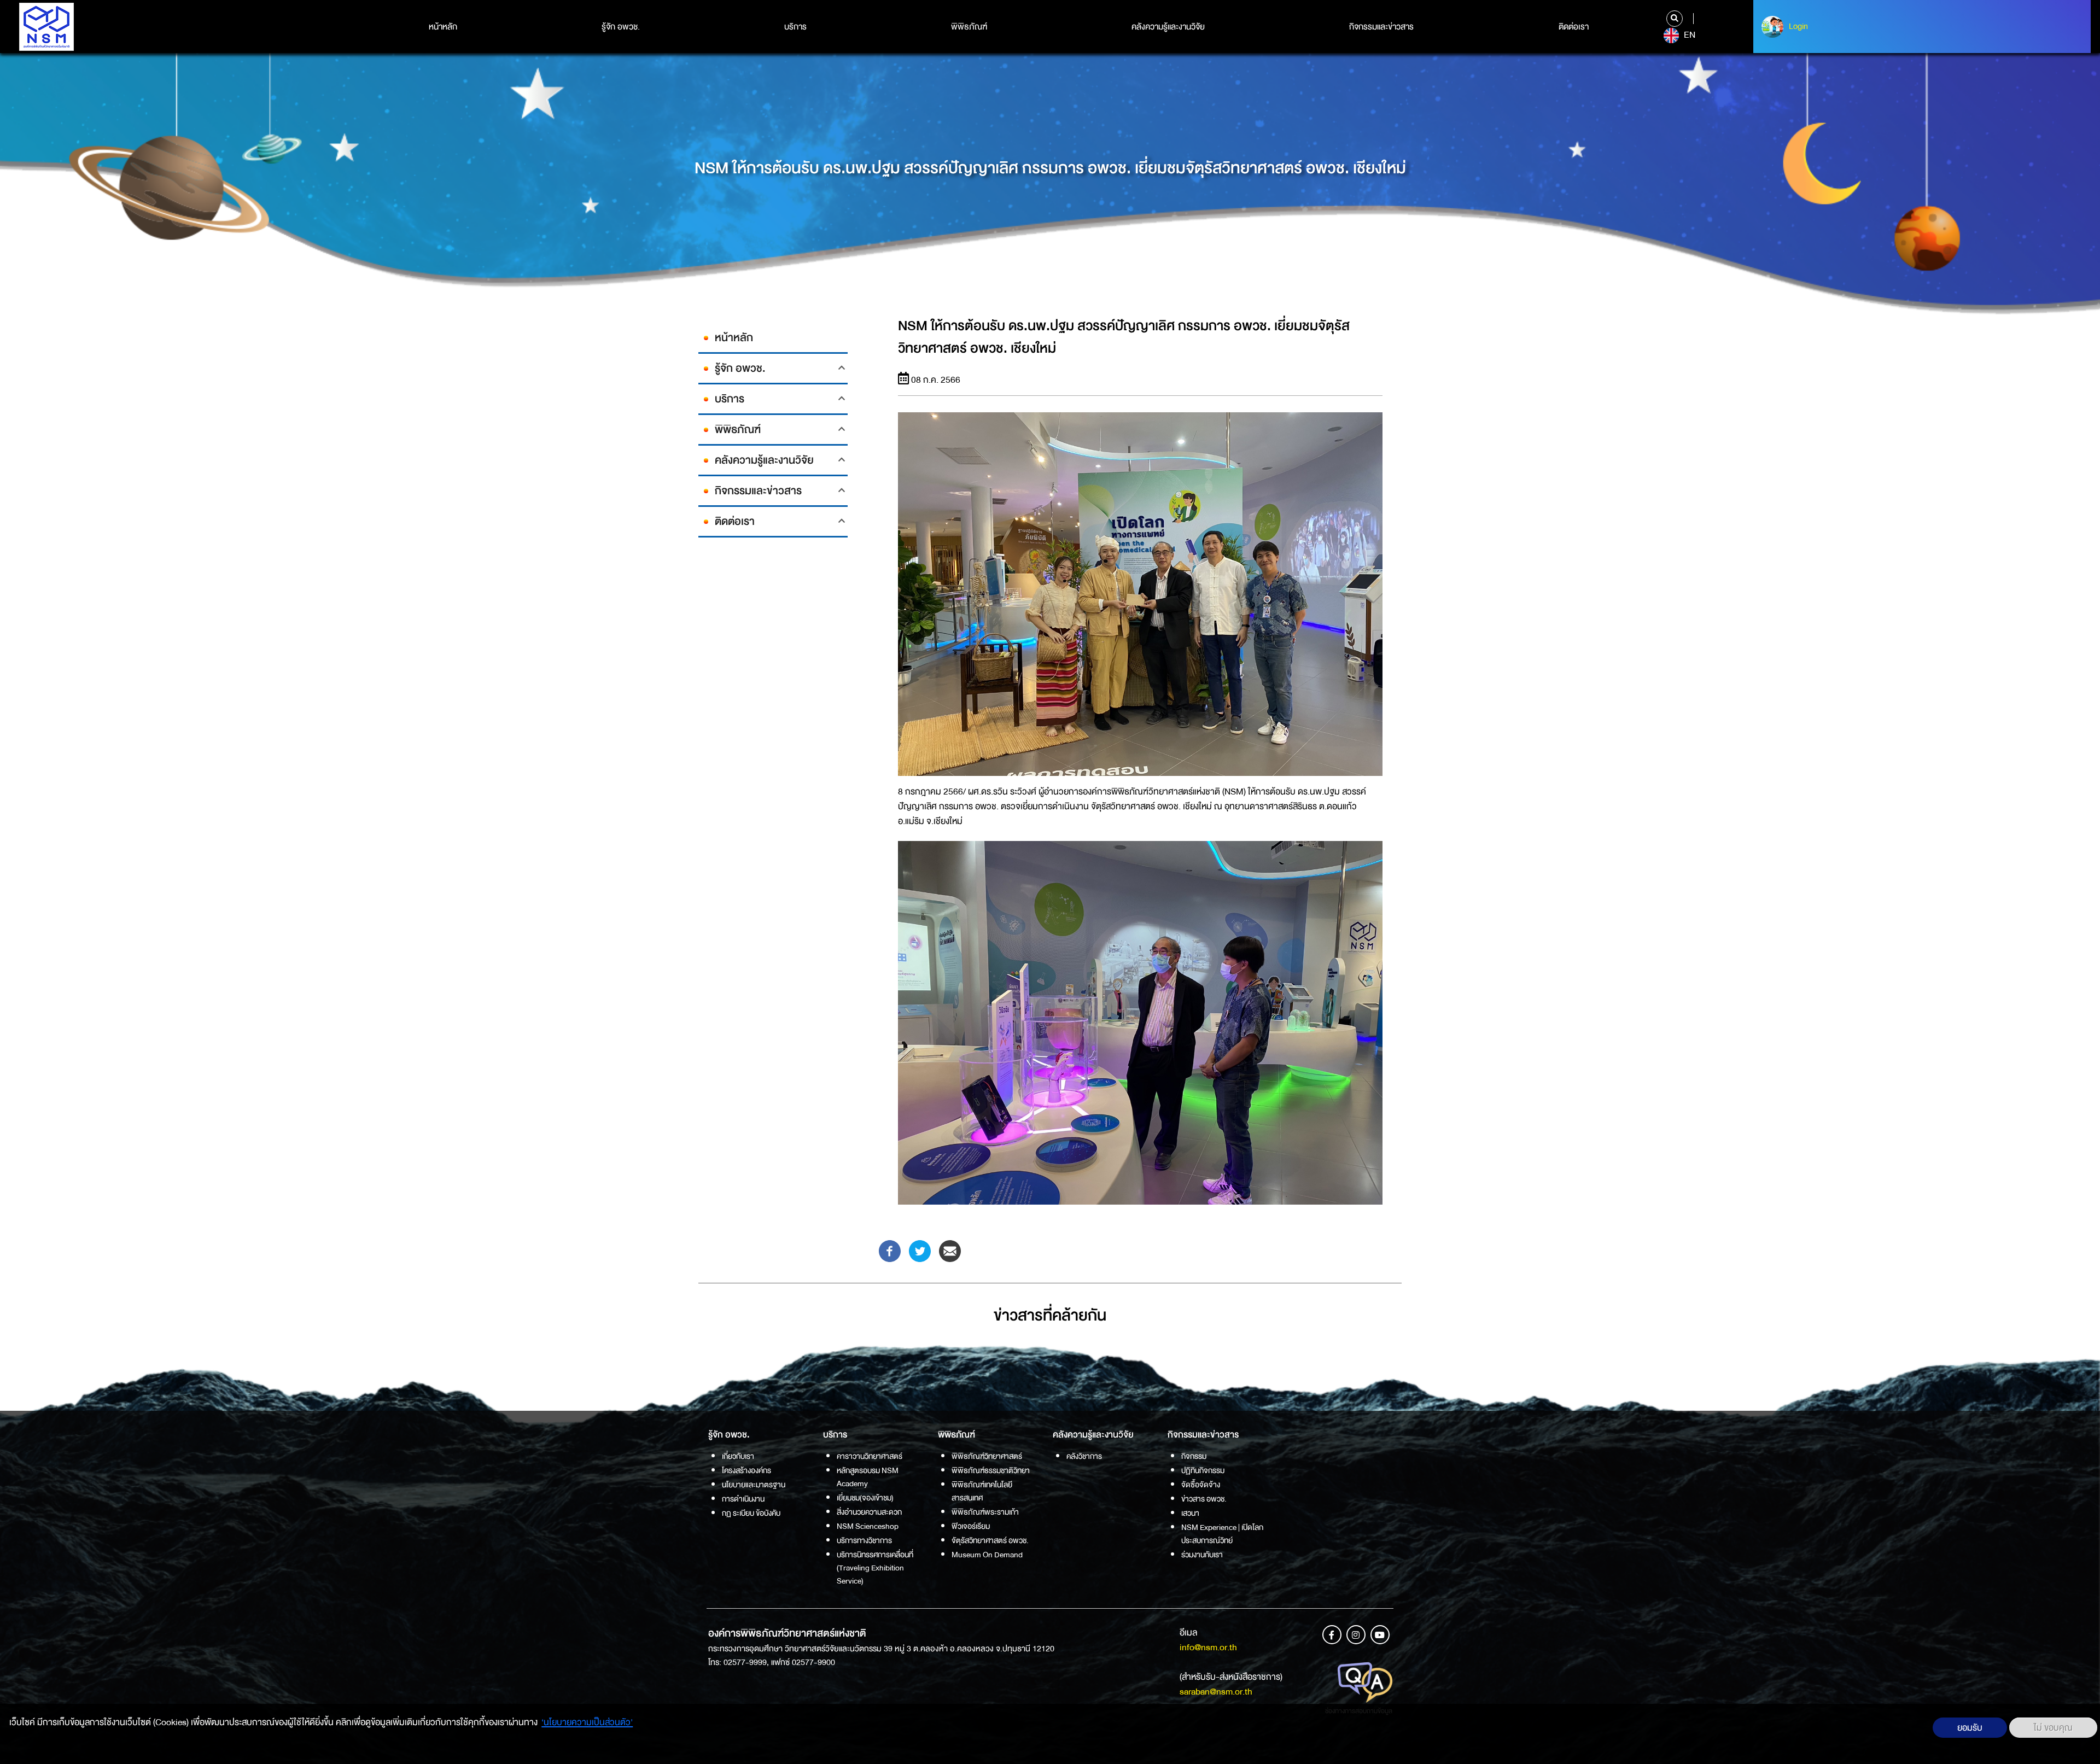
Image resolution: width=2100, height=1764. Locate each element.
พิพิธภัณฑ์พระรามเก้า (985, 1512)
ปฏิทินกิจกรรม (1203, 1470)
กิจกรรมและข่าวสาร (1381, 27)
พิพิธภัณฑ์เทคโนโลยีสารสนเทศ (982, 1491)
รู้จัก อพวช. (621, 27)
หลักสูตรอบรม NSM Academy (868, 1477)
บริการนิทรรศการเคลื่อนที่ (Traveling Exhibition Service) (875, 1568)
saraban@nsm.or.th (1216, 1692)
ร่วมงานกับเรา (1202, 1555)
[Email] (950, 1250)
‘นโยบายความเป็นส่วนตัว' (587, 1722)
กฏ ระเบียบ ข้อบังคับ (751, 1513)
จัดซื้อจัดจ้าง (1201, 1485)
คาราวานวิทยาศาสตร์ (870, 1456)
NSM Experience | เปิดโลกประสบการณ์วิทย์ (1222, 1534)
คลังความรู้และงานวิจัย (1168, 27)
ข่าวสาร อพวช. (1204, 1499)
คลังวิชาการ (1084, 1456)
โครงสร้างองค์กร (746, 1470)
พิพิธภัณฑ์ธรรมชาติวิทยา (991, 1470)
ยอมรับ (1970, 1728)
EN (1688, 35)
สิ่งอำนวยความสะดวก (869, 1512)
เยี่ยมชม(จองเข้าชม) (865, 1498)
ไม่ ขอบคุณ (2053, 1728)
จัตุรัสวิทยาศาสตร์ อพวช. (990, 1540)
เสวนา (1190, 1513)
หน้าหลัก (443, 27)
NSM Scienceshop (868, 1526)
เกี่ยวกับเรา (738, 1456)
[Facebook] (890, 1250)
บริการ (795, 27)
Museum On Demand (987, 1555)
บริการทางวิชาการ (864, 1540)
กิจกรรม (1194, 1456)
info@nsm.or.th (1208, 1647)
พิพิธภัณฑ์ (969, 27)
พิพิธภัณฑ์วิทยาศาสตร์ (987, 1456)
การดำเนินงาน (743, 1499)
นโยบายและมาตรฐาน (754, 1485)
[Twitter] (920, 1250)
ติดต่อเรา (1574, 27)
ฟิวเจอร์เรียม (971, 1526)
